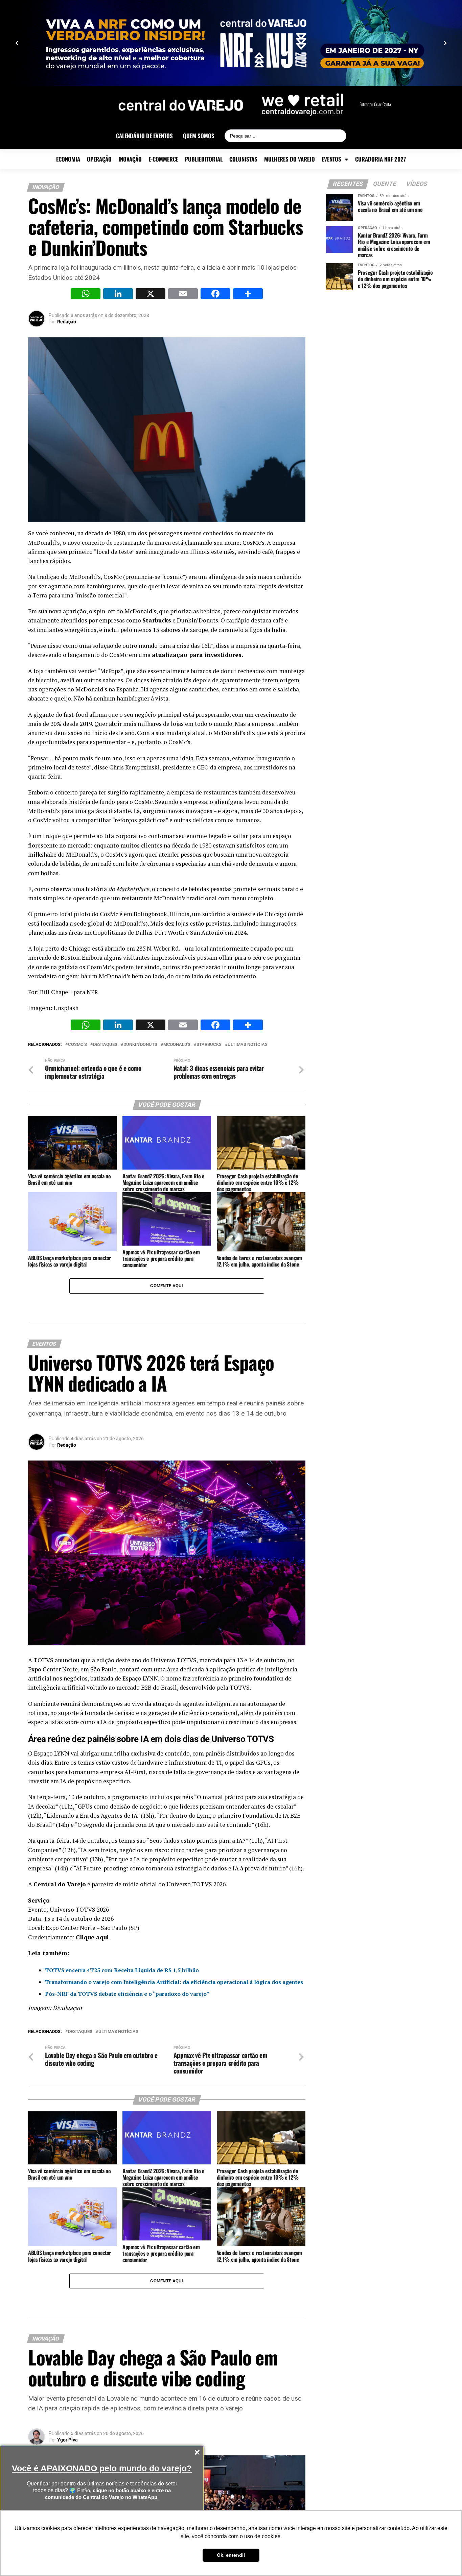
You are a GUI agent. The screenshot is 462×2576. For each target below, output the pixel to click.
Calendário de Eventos (144, 136)
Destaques (105, 1045)
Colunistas (243, 159)
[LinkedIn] (118, 295)
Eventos (331, 159)
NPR (92, 992)
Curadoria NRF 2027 (380, 159)
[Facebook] (215, 295)
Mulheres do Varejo (290, 159)
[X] (151, 295)
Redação (67, 322)
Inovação (130, 159)
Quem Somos (199, 136)
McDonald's (177, 1045)
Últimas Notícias (248, 1045)
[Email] (183, 295)
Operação (99, 159)
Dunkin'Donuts (140, 1045)
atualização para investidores (197, 655)
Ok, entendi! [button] (231, 2555)
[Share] (248, 295)
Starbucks (157, 620)
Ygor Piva (67, 2440)
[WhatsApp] (86, 295)
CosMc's (77, 1045)
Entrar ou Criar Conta (375, 104)
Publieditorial (204, 159)
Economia (68, 159)
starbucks (209, 1045)
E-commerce (163, 159)
